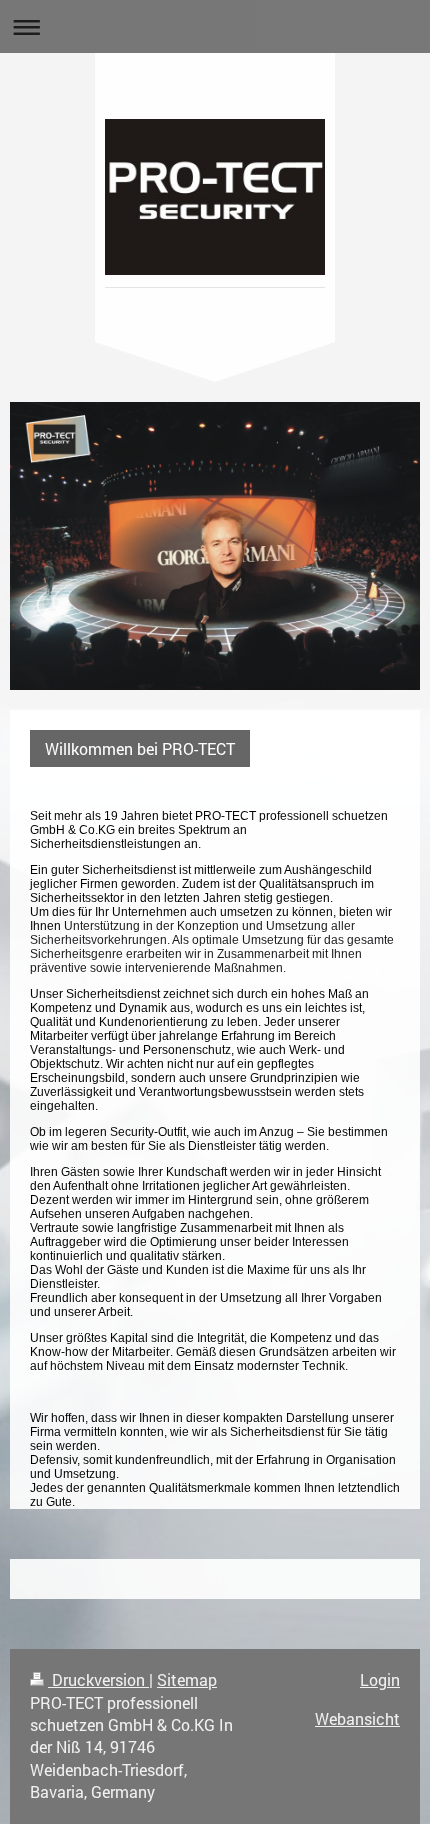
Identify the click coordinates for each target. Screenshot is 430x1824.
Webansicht (357, 1718)
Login (380, 1679)
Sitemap (187, 1679)
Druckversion (98, 1679)
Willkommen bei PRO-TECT (140, 748)
